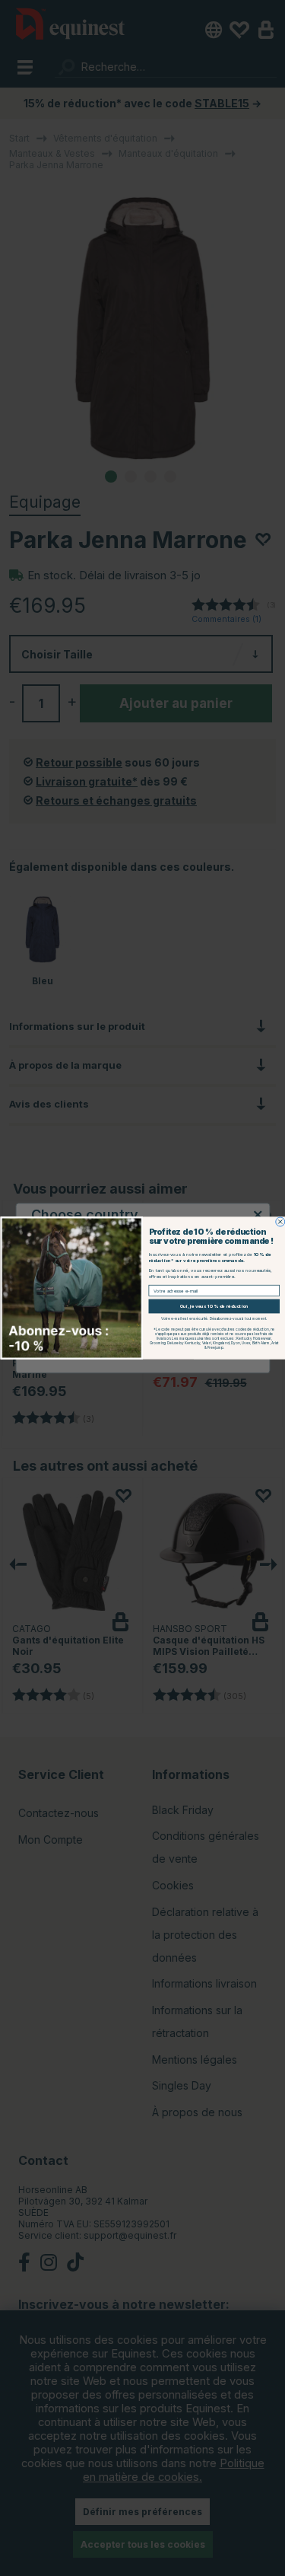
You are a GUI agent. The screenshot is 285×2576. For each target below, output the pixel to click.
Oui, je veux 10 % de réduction (214, 1306)
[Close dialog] (280, 1222)
